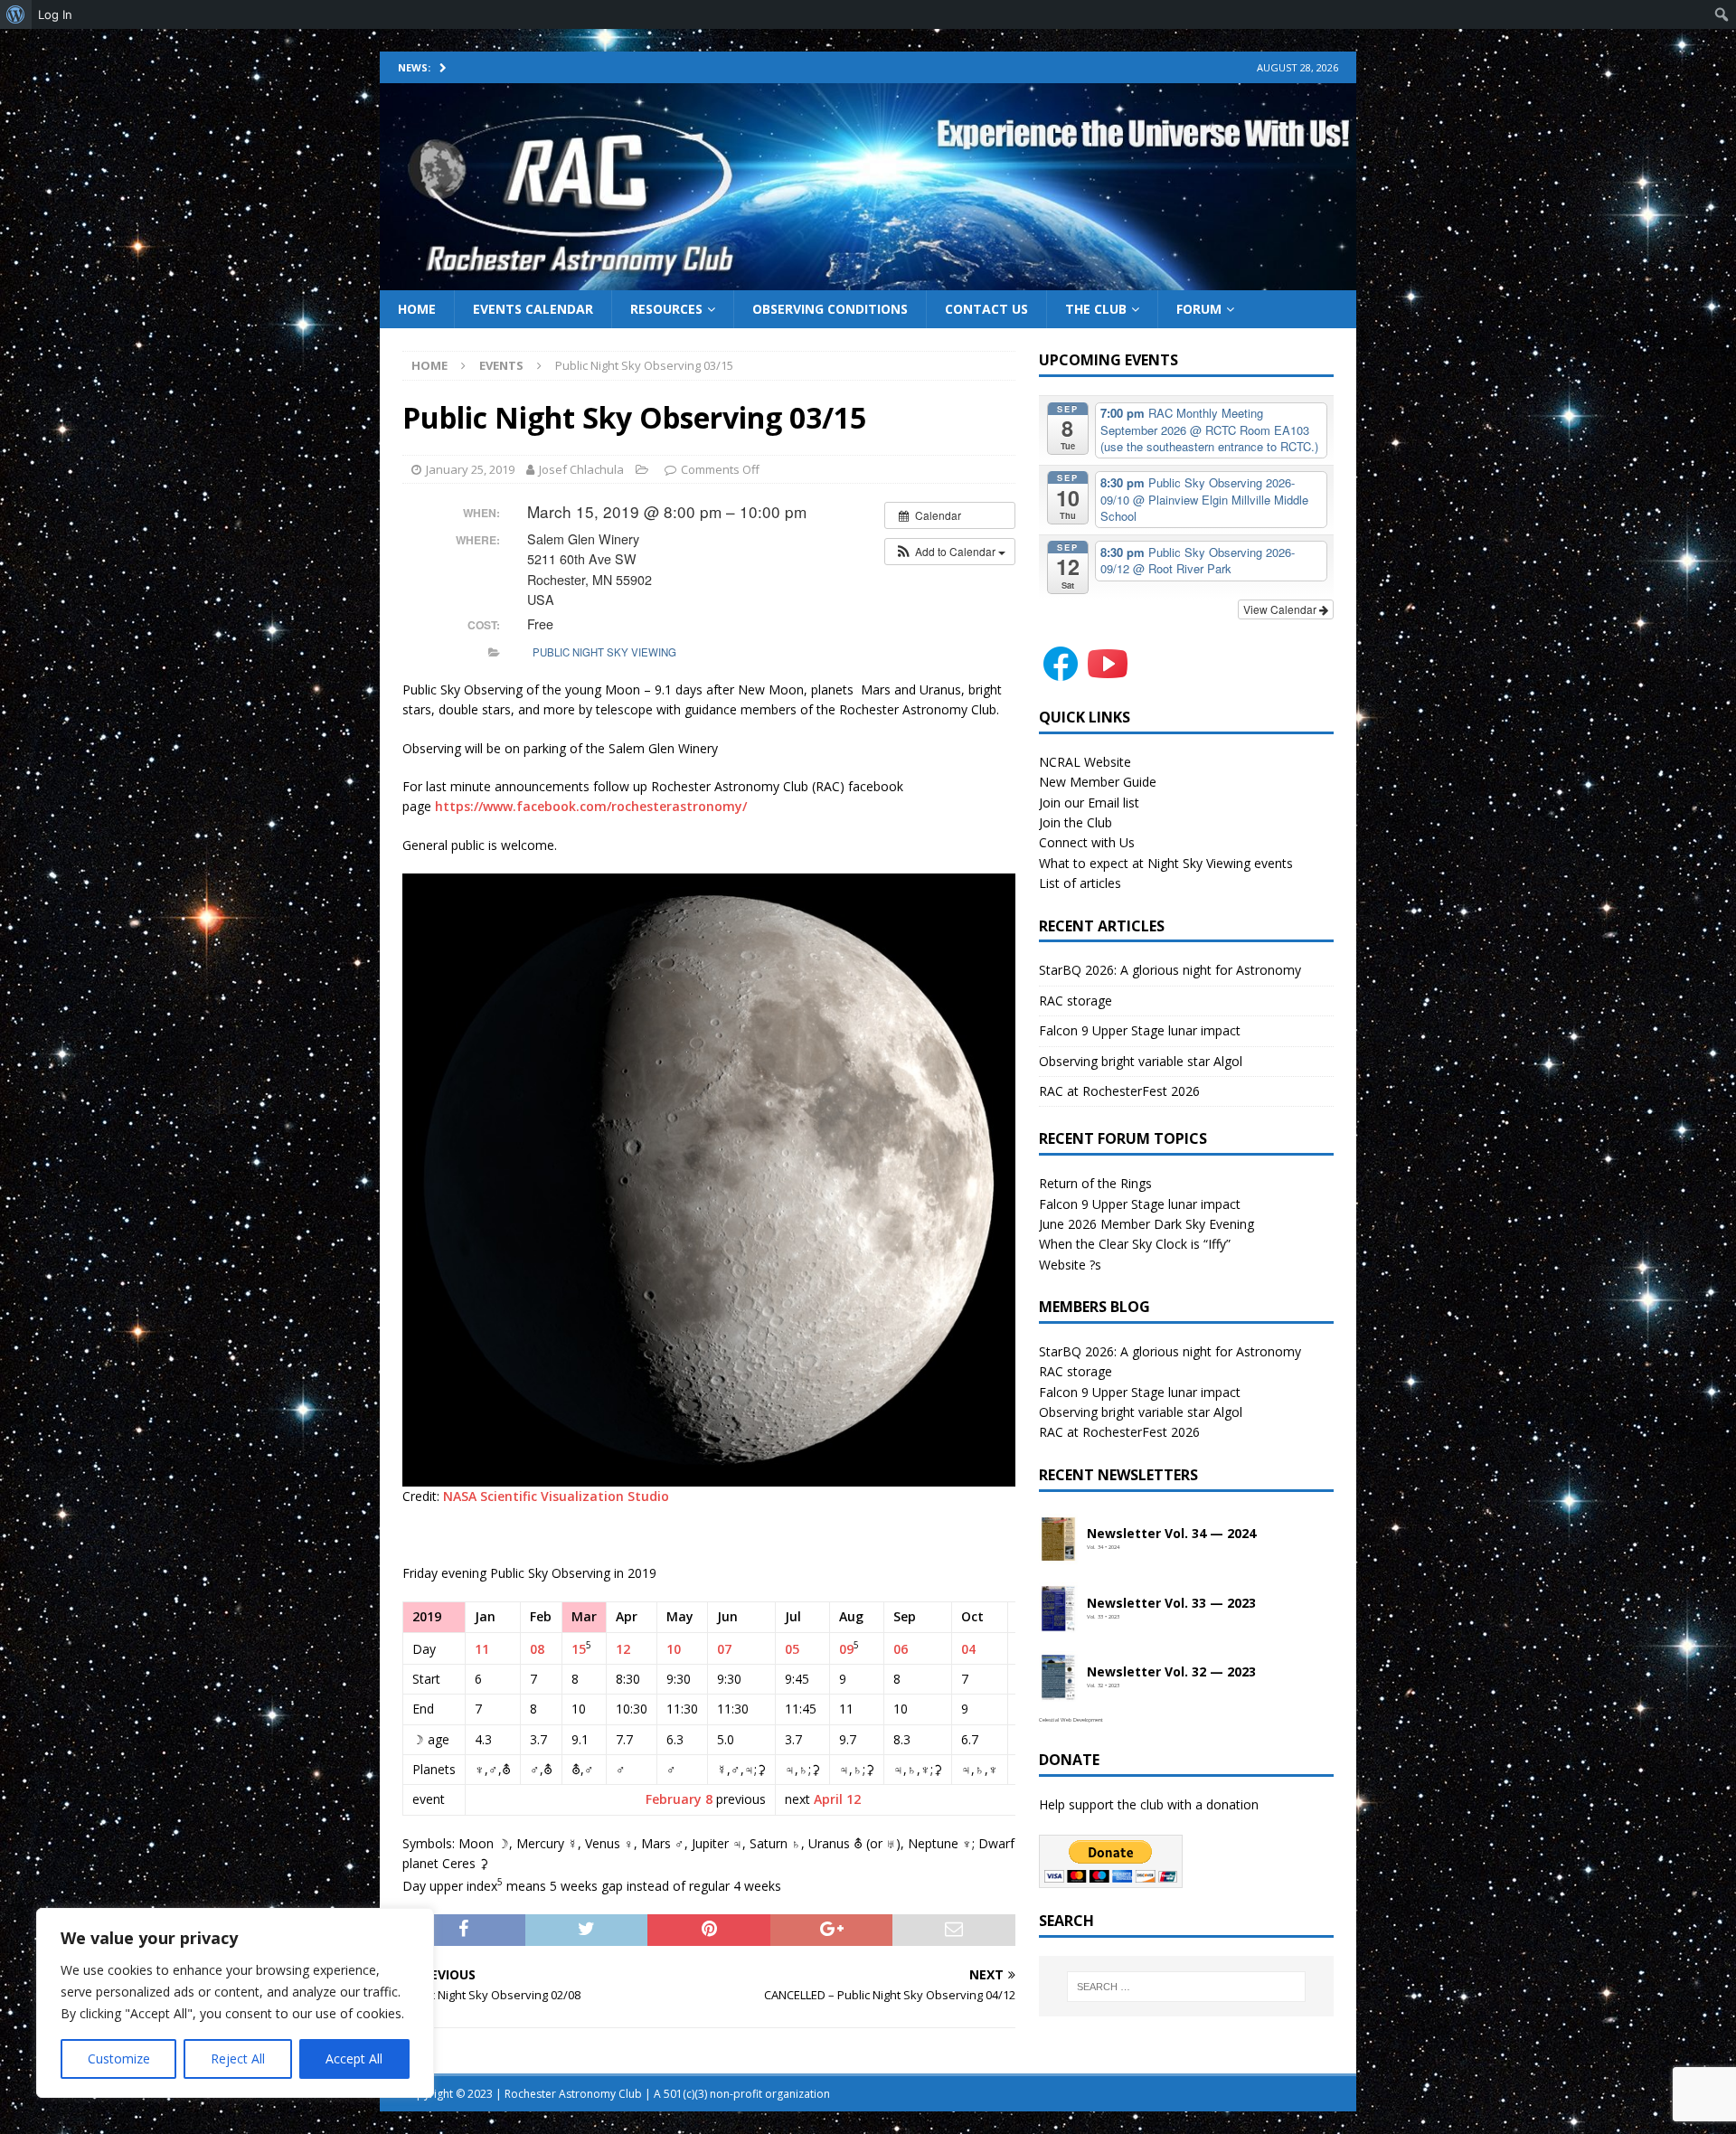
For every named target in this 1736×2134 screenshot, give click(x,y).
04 (968, 1649)
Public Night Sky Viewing (604, 652)
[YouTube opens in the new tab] (1108, 675)
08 (537, 1649)
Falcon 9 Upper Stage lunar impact (1140, 1030)
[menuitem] (16, 14)
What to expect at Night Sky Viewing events (1166, 863)
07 (724, 1649)
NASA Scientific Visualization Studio (556, 1496)
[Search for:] (1186, 1987)
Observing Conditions (830, 309)
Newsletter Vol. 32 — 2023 (1171, 1672)
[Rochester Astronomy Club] (868, 279)
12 (623, 1649)
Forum (1199, 309)
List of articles (1080, 883)
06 (901, 1649)
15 (579, 1649)
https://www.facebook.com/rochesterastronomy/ (591, 806)
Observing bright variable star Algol (1141, 1061)
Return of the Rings (1095, 1183)
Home (417, 309)
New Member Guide (1098, 782)
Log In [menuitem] (55, 14)
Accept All (354, 2058)
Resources (666, 309)
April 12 (837, 1799)
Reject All (238, 2058)
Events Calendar (533, 309)
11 (482, 1649)
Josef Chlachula (581, 469)
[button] (950, 552)
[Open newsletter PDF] (1059, 1540)
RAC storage (1076, 1001)
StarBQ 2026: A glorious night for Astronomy (1170, 970)
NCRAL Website (1085, 762)
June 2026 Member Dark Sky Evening (1146, 1224)
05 (792, 1649)
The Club (1096, 309)
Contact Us (986, 309)
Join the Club (1076, 822)
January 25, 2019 (470, 469)
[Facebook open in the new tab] (1061, 675)
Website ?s (1070, 1265)
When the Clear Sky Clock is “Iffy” (1135, 1244)
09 (846, 1649)
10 (674, 1649)
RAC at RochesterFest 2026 (1119, 1091)
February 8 (679, 1799)
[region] (235, 2003)
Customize (119, 2058)
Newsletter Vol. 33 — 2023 (1171, 1604)
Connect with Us (1087, 842)
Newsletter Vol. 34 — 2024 (1171, 1534)
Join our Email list (1089, 803)
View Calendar (1281, 609)
